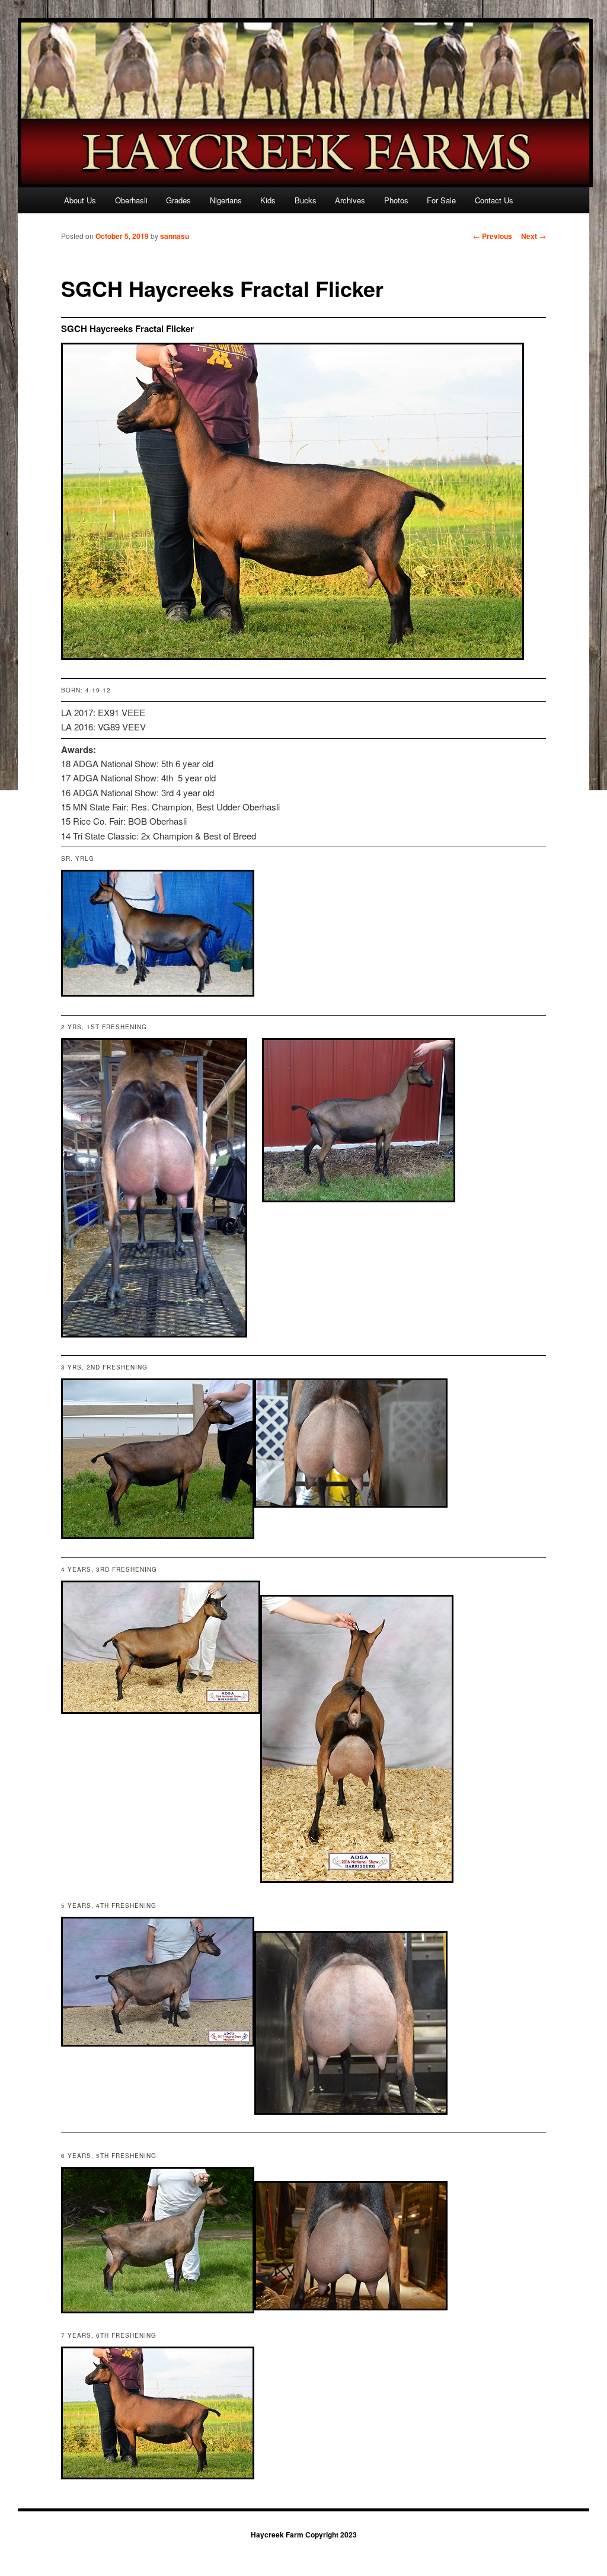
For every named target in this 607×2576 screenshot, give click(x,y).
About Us (80, 200)
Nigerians (226, 200)
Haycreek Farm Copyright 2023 (304, 2534)
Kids (268, 200)
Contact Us (494, 200)
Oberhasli (131, 200)
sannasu (175, 236)
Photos (396, 200)
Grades (178, 200)
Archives (350, 200)
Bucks (306, 200)
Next (533, 236)
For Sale (441, 200)
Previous (493, 236)
